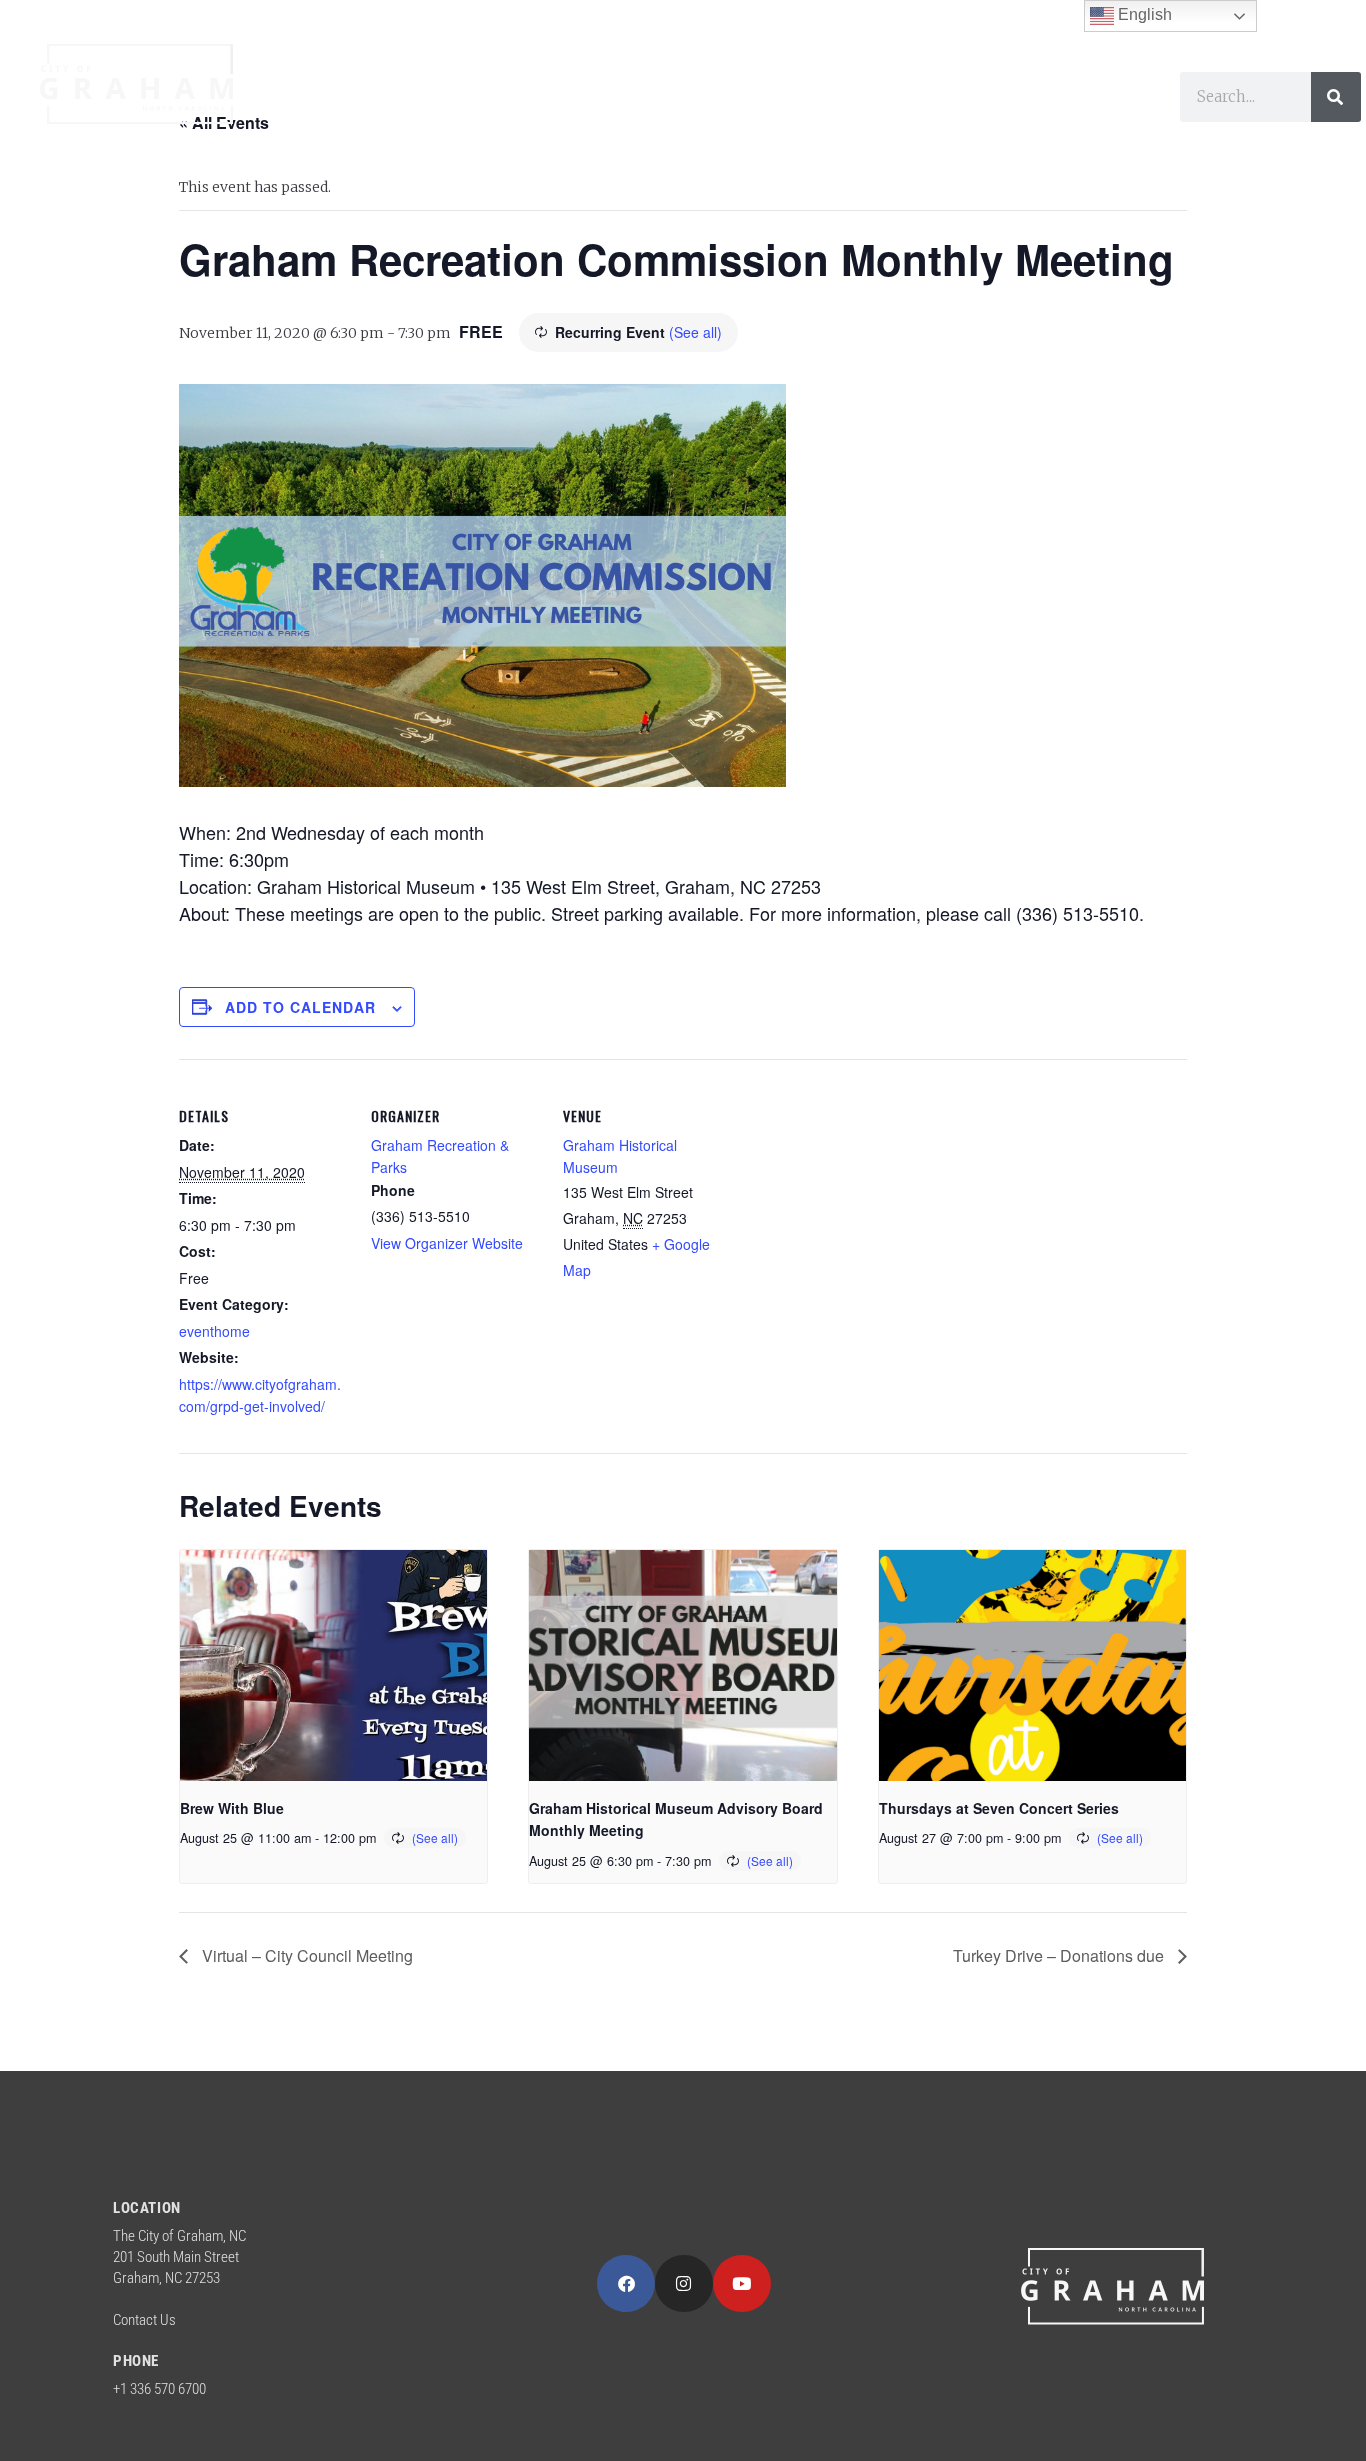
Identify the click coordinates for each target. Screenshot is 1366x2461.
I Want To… (1046, 97)
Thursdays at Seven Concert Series (999, 1808)
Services (579, 97)
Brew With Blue (232, 1808)
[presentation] (333, 1665)
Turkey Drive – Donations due (1060, 1955)
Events (331, 143)
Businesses (875, 97)
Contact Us (144, 2320)
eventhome (214, 1331)
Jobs (425, 143)
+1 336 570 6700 (159, 2389)
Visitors (720, 97)
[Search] (1336, 97)
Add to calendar (300, 1007)
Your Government (387, 97)
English (1143, 14)
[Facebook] (626, 2284)
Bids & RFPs (544, 143)
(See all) (695, 332)
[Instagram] (684, 2284)
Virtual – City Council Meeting (305, 1955)
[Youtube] (742, 2284)
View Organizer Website (447, 1243)
